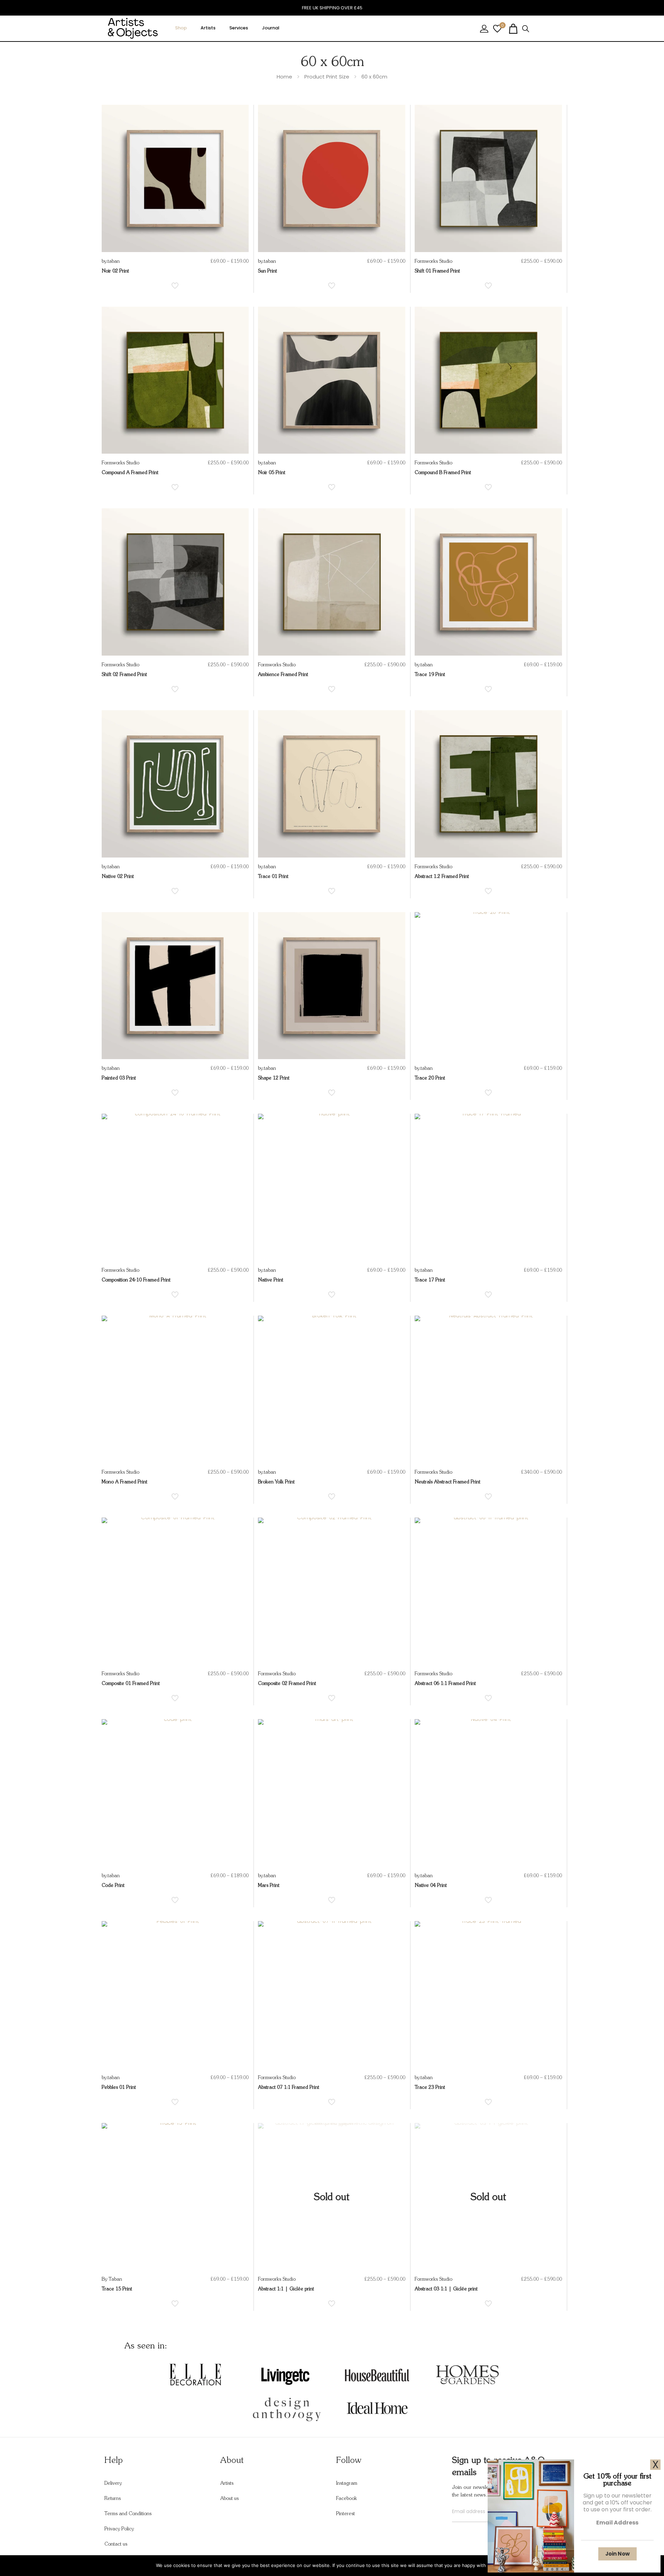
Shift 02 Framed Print (124, 675)
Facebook (347, 2499)
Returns (113, 2499)
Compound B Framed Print (443, 473)
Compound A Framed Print (130, 473)
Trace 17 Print (430, 1280)
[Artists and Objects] (133, 28)
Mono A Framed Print (124, 1482)
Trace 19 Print (430, 675)
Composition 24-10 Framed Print (136, 1280)
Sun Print (268, 271)
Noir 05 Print (272, 473)
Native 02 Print (118, 877)
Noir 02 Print (115, 271)
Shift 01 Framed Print (437, 271)
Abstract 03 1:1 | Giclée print (446, 2289)
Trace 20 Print (430, 1078)
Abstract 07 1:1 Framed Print (289, 2087)
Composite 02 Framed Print (287, 1684)
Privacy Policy (119, 2529)
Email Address (617, 2523)
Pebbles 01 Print (119, 2087)
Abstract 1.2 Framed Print (442, 877)
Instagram (347, 2483)
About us (229, 2499)
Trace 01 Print (273, 877)
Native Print (271, 1280)
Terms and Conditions (128, 2514)
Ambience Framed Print (283, 675)
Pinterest (345, 2514)
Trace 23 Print (430, 2087)
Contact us (116, 2544)
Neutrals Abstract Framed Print (448, 1482)
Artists (227, 2483)
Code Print (113, 1885)
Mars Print (269, 1885)
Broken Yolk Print (276, 1482)
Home (284, 77)
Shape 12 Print (274, 1078)
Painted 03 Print (119, 1078)
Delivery (113, 2483)
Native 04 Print (431, 1885)
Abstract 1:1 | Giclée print (286, 2289)
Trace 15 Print (117, 2289)
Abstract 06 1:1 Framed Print (445, 1684)
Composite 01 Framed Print (131, 1684)
